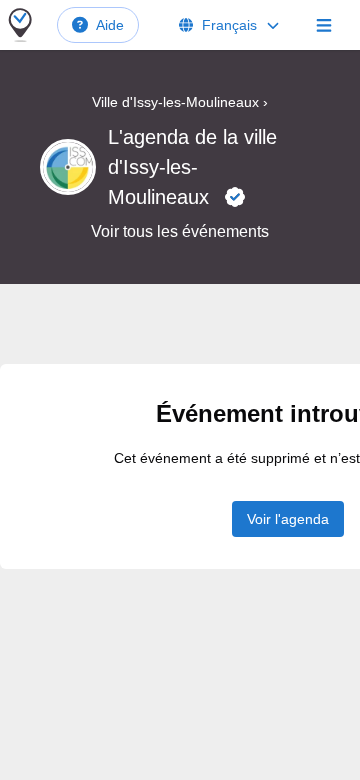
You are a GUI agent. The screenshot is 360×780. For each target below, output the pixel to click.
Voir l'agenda (288, 519)
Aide (110, 25)
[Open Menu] (324, 25)
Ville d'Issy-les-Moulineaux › (180, 102)
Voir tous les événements (180, 231)
